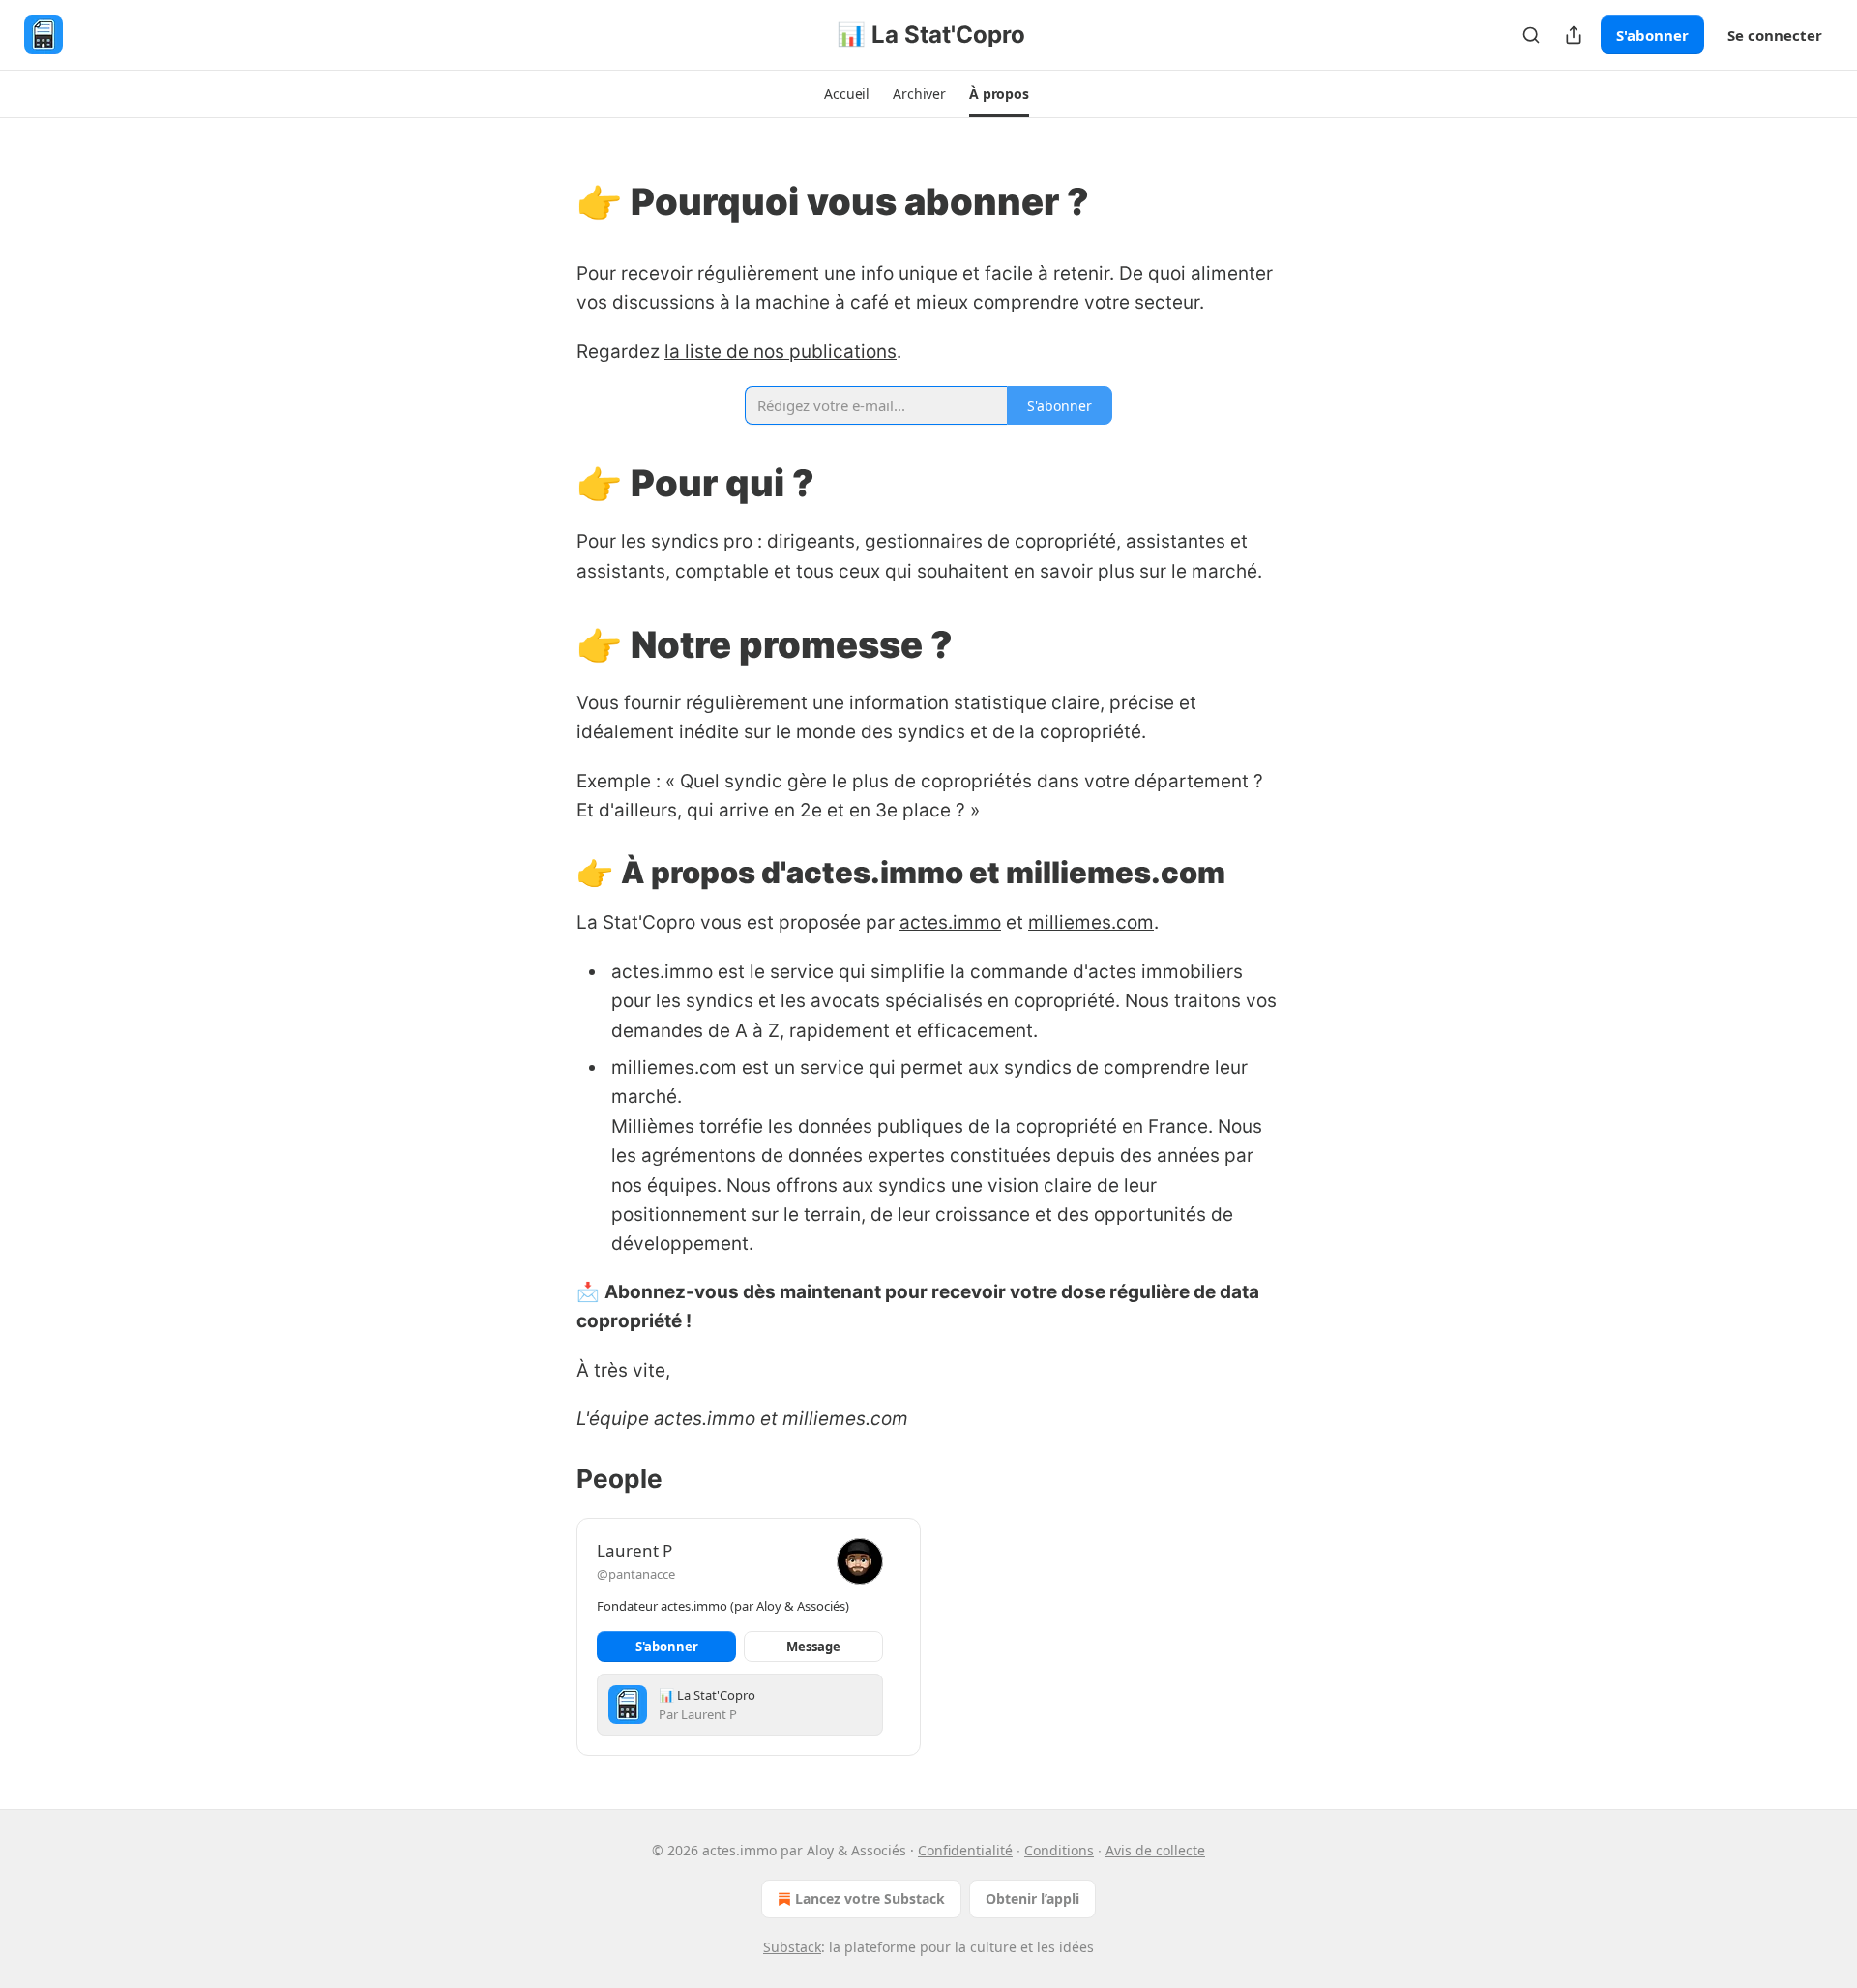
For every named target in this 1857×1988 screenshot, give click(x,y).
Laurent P (634, 1550)
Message (813, 1647)
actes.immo (950, 922)
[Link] (549, 201)
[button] (847, 94)
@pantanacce (636, 1574)
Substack (792, 1947)
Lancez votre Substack (870, 1899)
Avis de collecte (1155, 1850)
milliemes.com (1091, 922)
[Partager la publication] (1574, 35)
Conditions (1059, 1850)
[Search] (1531, 35)
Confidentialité (965, 1850)
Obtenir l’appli (1032, 1899)
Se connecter (1775, 35)
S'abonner (1652, 35)
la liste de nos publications (781, 352)
